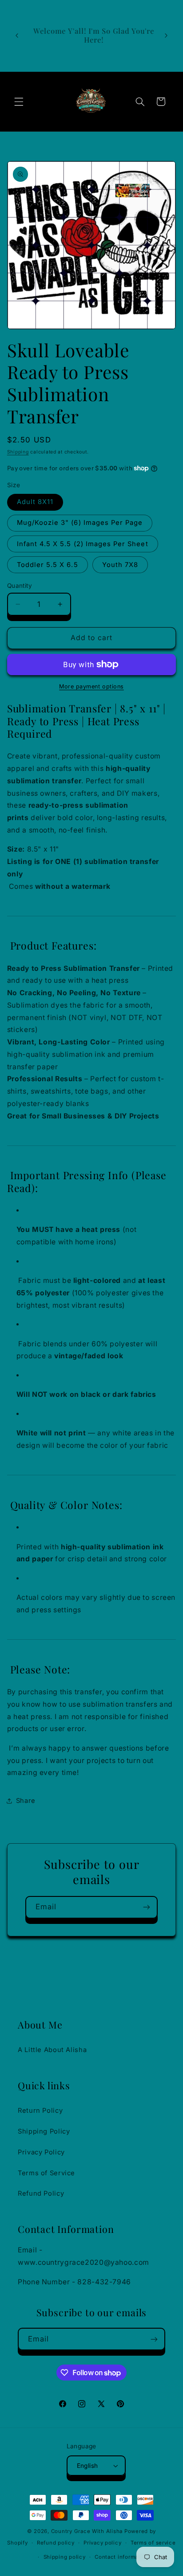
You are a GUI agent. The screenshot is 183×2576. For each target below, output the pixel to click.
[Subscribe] (147, 1907)
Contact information (122, 2557)
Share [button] (26, 1801)
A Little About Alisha (52, 2050)
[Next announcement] (166, 35)
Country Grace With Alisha (87, 2531)
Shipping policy (65, 2557)
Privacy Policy (41, 2152)
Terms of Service (46, 2173)
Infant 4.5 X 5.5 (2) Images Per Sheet (83, 544)
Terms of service (153, 2543)
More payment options (91, 686)
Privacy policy (102, 2543)
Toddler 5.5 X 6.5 (48, 565)
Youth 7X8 (120, 565)
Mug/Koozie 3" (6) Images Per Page (80, 523)
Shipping (18, 452)
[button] (19, 102)
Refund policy (56, 2543)
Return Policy (40, 2111)
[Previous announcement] (17, 35)
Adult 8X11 (35, 502)
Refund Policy (41, 2193)
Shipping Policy (44, 2131)
